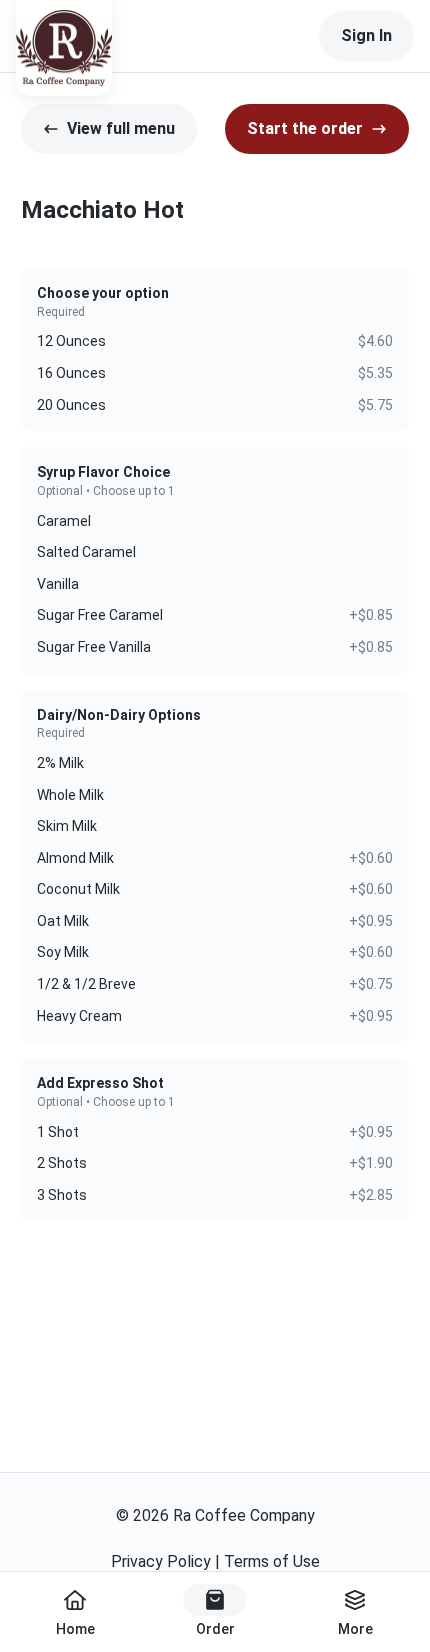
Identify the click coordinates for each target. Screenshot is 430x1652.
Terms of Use (272, 1561)
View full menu (121, 128)
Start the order (305, 128)
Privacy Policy (161, 1561)
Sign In (366, 35)
